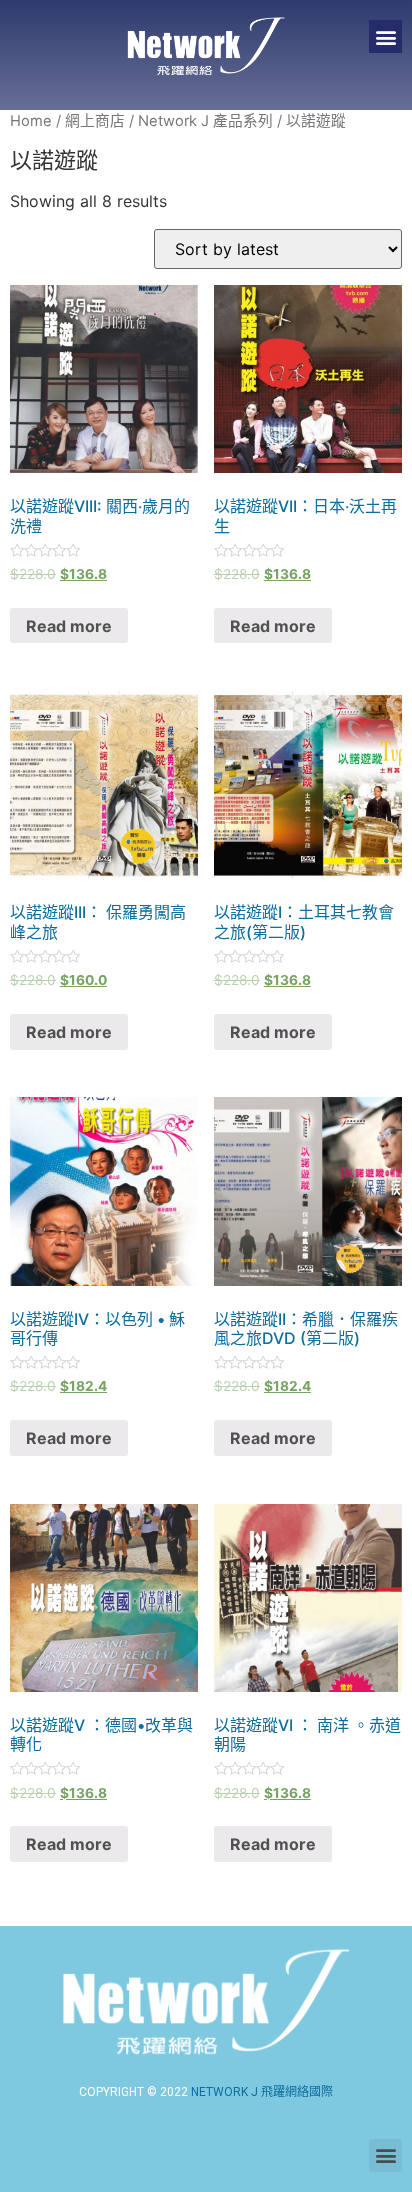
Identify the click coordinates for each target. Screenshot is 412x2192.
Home (31, 121)
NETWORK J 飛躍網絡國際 (262, 2092)
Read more (69, 626)
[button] (385, 36)
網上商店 (95, 121)
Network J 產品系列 (205, 121)
